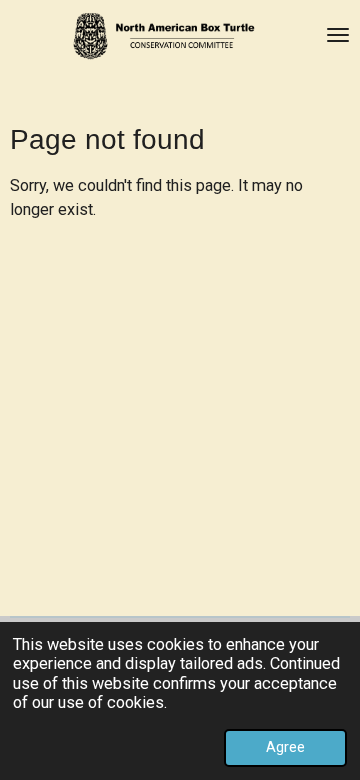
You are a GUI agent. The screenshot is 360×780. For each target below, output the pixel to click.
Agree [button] (285, 747)
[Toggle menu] (338, 35)
